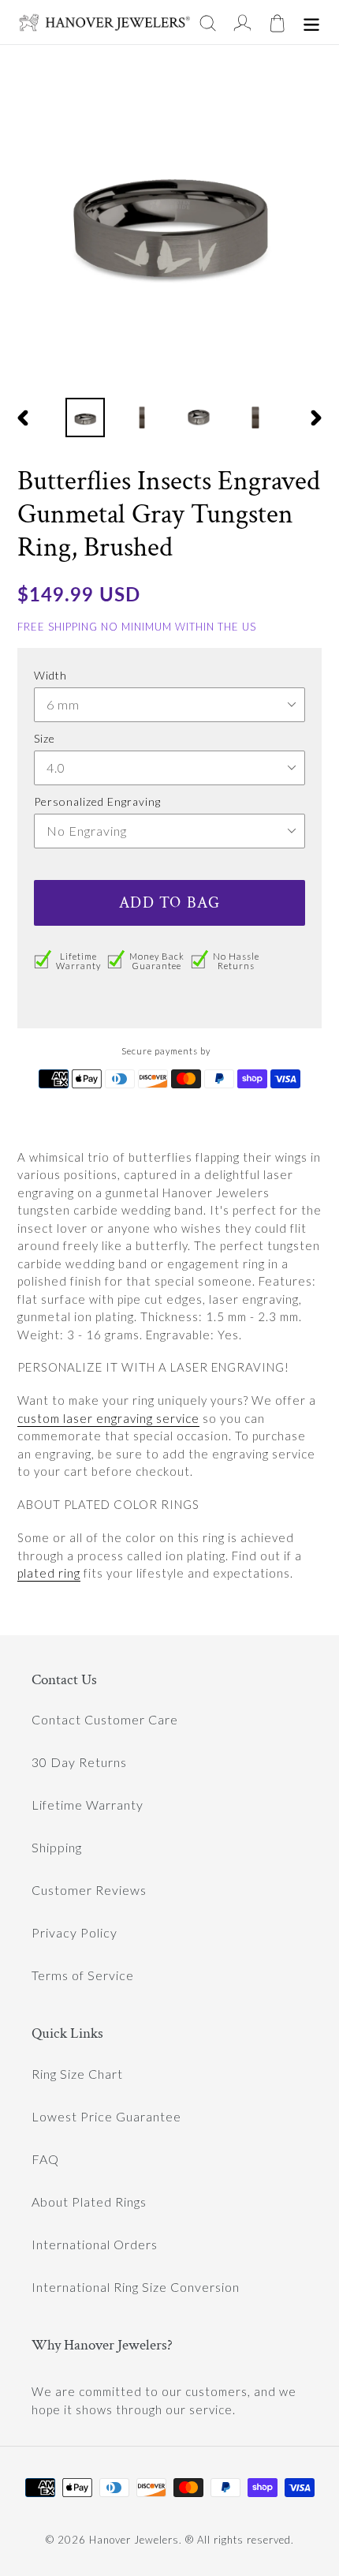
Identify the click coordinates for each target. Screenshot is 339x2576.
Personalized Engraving (97, 801)
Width (50, 675)
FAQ (45, 2159)
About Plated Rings (89, 2202)
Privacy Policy (75, 1932)
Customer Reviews (89, 1890)
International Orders (95, 2244)
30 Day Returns (79, 1762)
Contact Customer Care (105, 1719)
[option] (85, 417)
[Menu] (311, 22)
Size (45, 738)
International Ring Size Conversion (136, 2287)
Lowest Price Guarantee (106, 2116)
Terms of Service (83, 1975)
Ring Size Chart (77, 2074)
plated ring (49, 1573)
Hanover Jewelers (134, 2540)
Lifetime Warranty (88, 1805)
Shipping (57, 1847)
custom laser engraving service (108, 1418)
